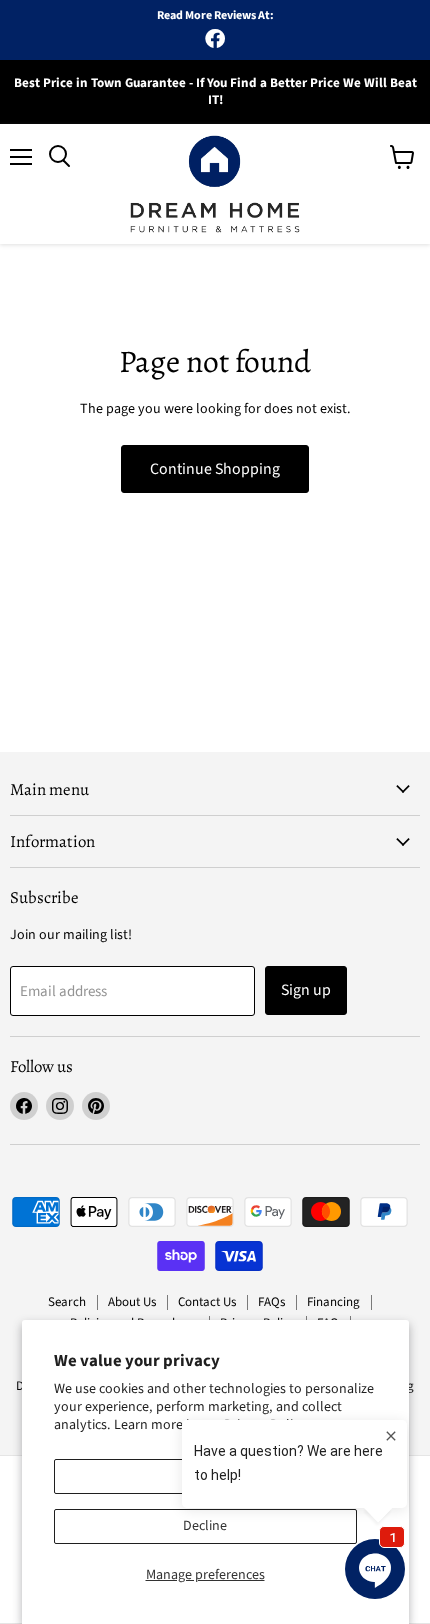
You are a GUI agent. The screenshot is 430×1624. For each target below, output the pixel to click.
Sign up (306, 990)
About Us (132, 1302)
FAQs (271, 1302)
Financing (333, 1302)
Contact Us (207, 1302)
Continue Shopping (215, 469)
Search (67, 1302)
